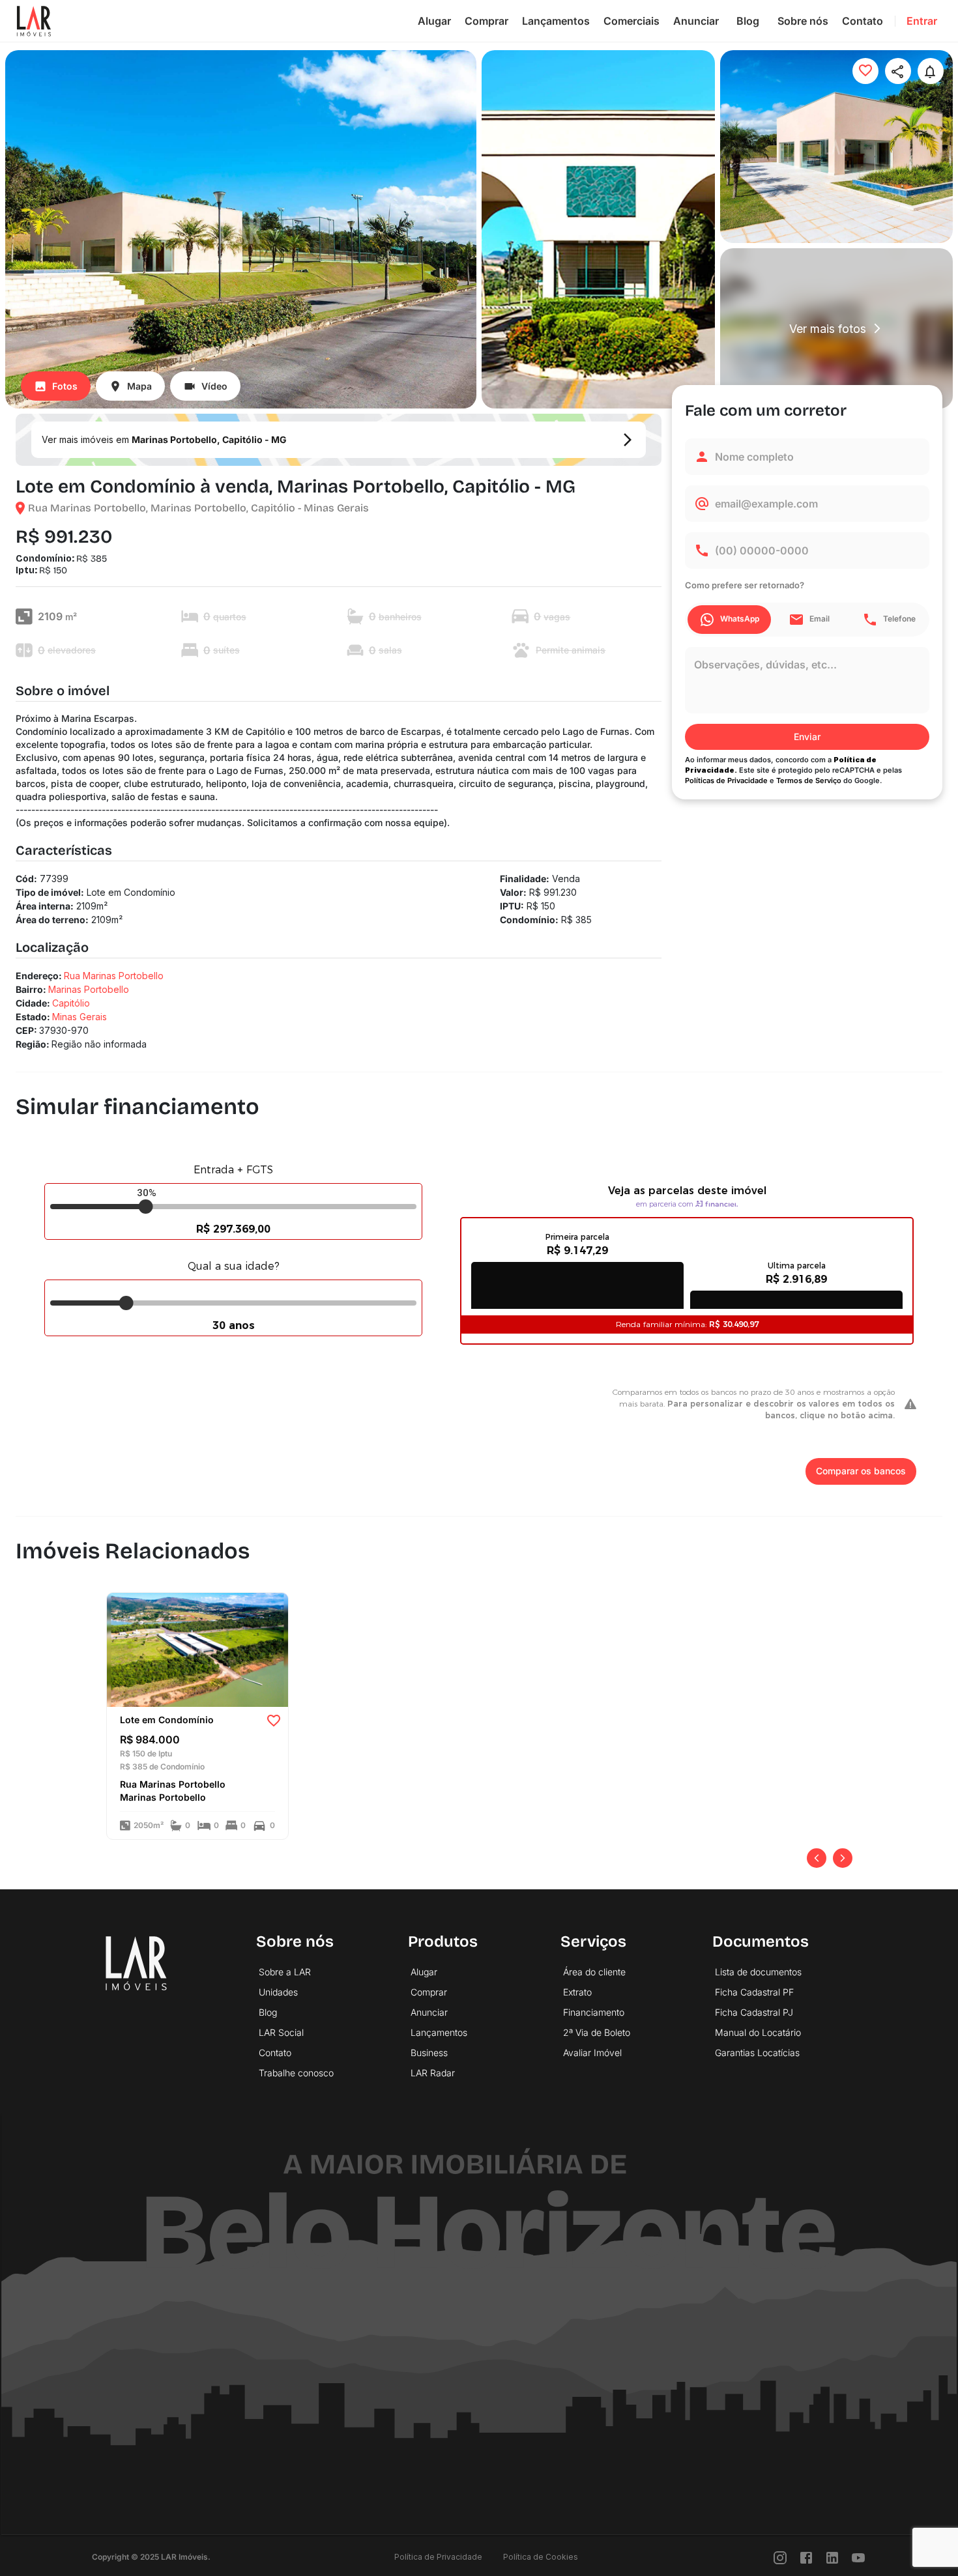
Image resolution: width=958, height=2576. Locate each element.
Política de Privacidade (438, 2557)
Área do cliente (594, 1972)
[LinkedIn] (832, 2557)
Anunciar (696, 21)
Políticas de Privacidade (726, 780)
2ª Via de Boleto (597, 2032)
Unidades (278, 1992)
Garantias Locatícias (757, 2053)
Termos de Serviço (809, 780)
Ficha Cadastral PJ (754, 2012)
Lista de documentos (758, 1972)
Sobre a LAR (285, 1972)
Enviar (807, 737)
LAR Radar (433, 2073)
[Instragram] (780, 2557)
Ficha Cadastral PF (754, 1992)
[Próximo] (843, 1858)
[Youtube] (858, 2557)
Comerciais (631, 21)
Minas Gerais (80, 1017)
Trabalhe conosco (296, 2073)
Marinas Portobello (89, 989)
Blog (748, 21)
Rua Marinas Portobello (114, 976)
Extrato (577, 1992)
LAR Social (281, 2032)
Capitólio (71, 1003)
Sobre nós (803, 21)
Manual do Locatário (758, 2032)
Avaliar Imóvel (592, 2053)
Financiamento (594, 2012)
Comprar (486, 21)
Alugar (434, 21)
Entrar (922, 21)
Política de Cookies (541, 2557)
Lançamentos (556, 21)
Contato (863, 21)
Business (429, 2053)
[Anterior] (817, 1858)
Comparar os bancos (861, 1471)
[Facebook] (806, 2557)
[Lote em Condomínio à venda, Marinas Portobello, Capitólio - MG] (197, 1648)
